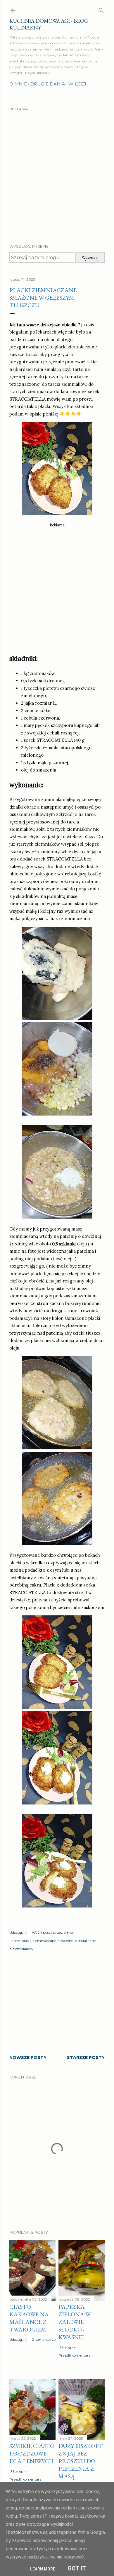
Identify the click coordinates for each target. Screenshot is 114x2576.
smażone (65, 1941)
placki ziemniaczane (39, 1941)
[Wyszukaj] (101, 9)
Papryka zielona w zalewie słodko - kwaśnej (75, 2322)
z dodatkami (85, 1941)
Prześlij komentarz (75, 2355)
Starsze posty (86, 2057)
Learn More (43, 2569)
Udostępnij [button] (18, 1932)
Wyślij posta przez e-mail (53, 1932)
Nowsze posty (28, 2057)
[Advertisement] (57, 172)
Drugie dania (48, 84)
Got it (77, 2568)
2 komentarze (44, 2339)
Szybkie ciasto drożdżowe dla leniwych (32, 2453)
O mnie (18, 84)
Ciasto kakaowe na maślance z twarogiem (29, 2318)
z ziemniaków (21, 1949)
